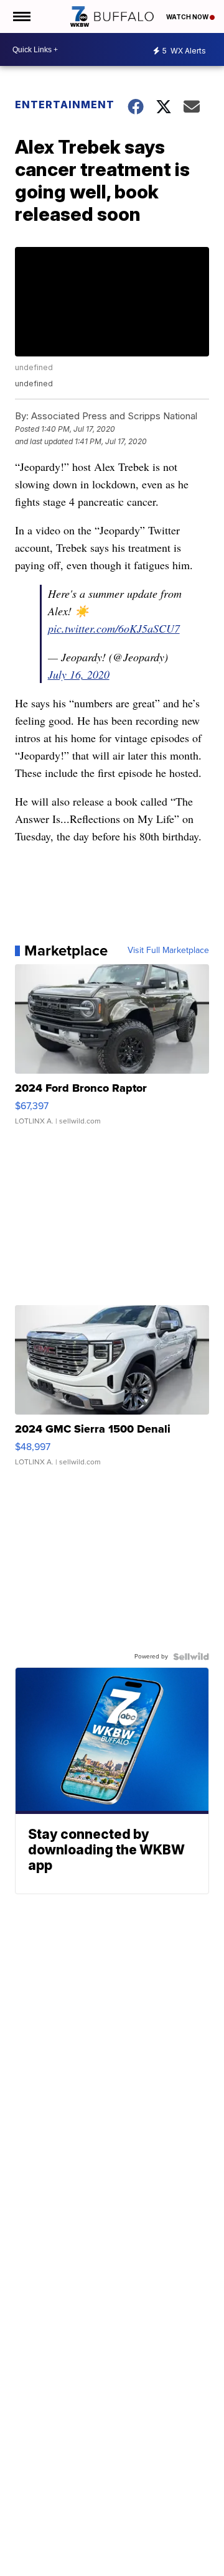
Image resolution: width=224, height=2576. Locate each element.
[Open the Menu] (21, 16)
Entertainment (63, 105)
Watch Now (188, 17)
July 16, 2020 (79, 674)
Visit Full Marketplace (168, 951)
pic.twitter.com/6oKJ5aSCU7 (114, 628)
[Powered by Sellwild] (191, 1657)
